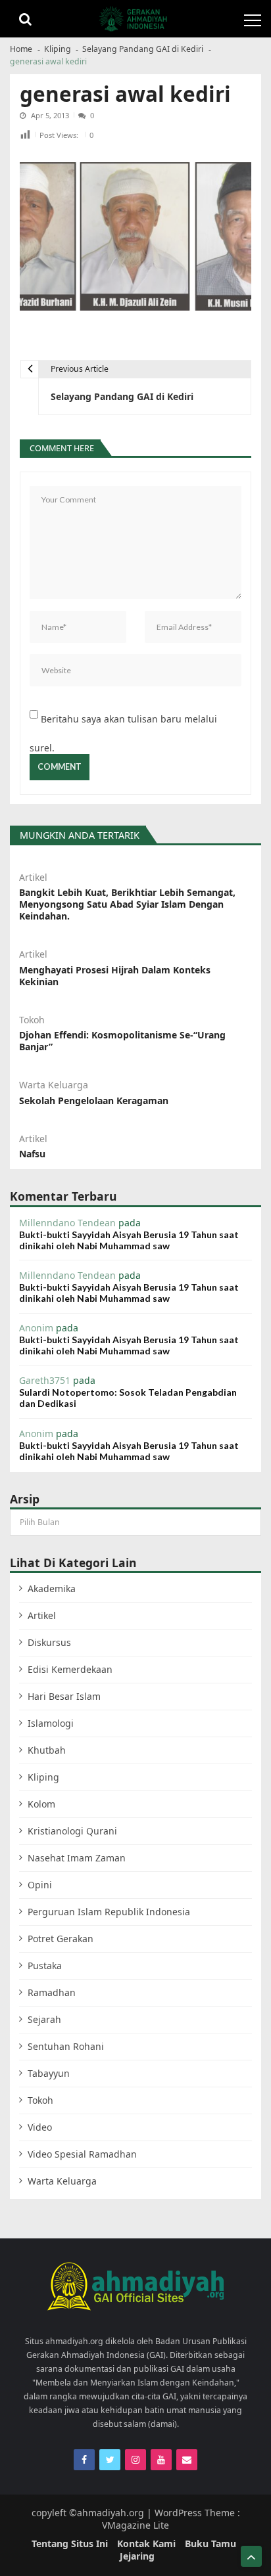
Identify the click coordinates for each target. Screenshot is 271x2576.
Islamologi (51, 1723)
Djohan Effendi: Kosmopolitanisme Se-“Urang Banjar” (122, 1041)
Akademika (52, 1588)
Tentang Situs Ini (70, 2543)
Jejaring (137, 2556)
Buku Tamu (210, 2543)
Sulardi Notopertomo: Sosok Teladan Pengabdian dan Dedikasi (128, 1398)
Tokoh (32, 1020)
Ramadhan (52, 1992)
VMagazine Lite (135, 2525)
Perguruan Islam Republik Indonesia (109, 1912)
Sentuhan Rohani (66, 2046)
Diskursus (49, 1642)
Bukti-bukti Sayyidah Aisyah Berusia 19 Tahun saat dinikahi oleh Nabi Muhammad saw (129, 1240)
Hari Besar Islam (64, 1696)
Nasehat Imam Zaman (77, 1858)
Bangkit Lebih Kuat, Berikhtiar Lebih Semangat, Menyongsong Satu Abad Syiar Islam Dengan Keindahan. (127, 904)
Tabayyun (49, 2073)
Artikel (33, 877)
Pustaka (45, 1965)
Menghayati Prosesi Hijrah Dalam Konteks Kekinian (115, 976)
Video (40, 2127)
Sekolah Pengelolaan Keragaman (94, 1101)
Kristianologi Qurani (72, 1831)
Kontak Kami (146, 2543)
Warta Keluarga (54, 1085)
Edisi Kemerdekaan (70, 1669)
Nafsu (32, 1154)
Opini (40, 1885)
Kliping (43, 1777)
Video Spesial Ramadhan (82, 2154)
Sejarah (44, 2019)
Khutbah (47, 1750)
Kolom (41, 1804)
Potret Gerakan (61, 1939)
